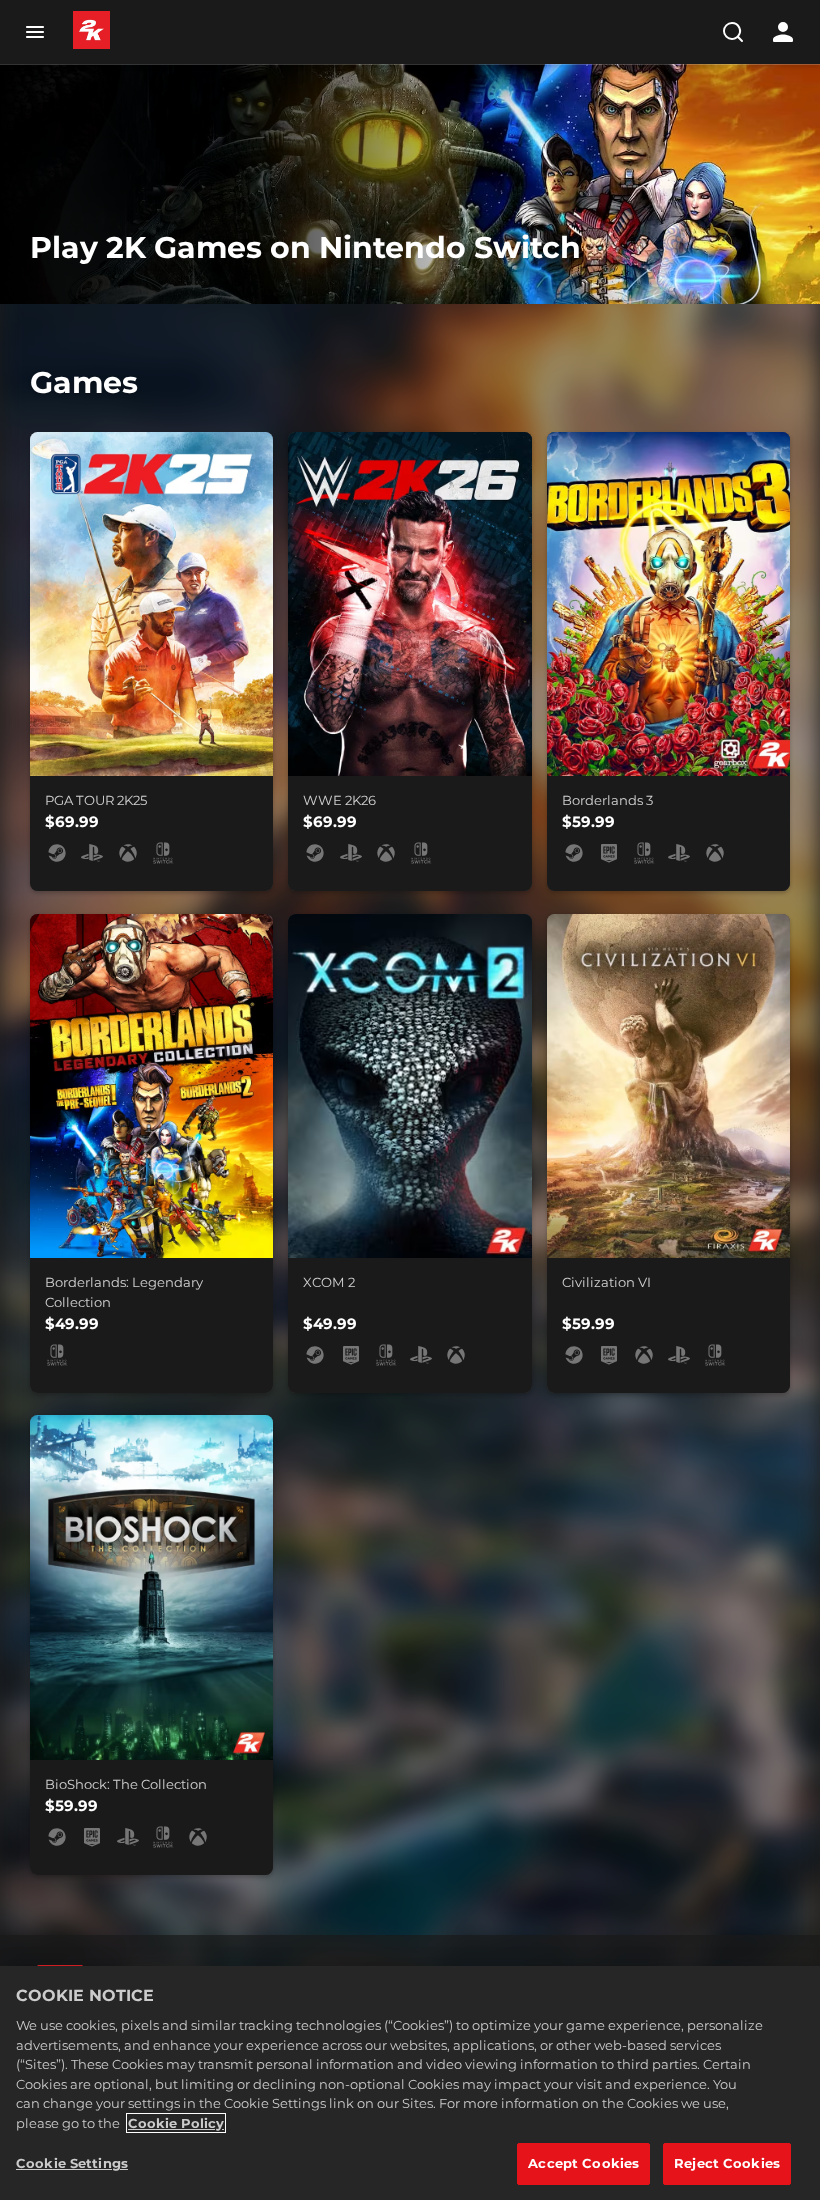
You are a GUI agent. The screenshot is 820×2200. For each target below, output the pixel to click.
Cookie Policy (176, 2123)
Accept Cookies (583, 2163)
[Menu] (34, 32)
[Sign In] (783, 32)
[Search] (733, 32)
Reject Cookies (727, 2163)
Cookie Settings (72, 2163)
